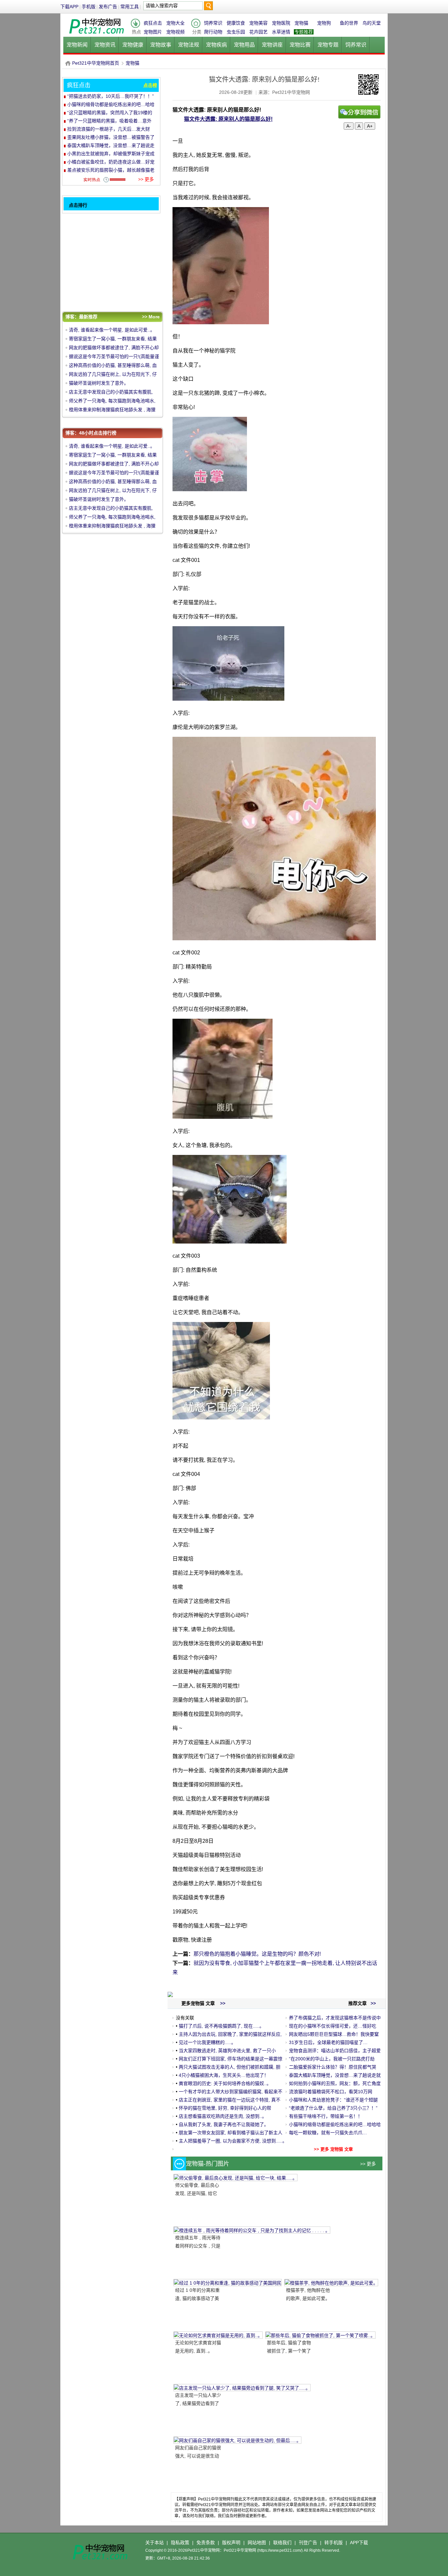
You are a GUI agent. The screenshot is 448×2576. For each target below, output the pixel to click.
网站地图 (257, 2543)
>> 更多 (368, 2164)
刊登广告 (308, 2543)
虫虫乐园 (236, 32)
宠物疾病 (216, 45)
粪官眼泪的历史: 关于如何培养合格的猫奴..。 (225, 2083)
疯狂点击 (153, 23)
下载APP (69, 7)
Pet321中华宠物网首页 (96, 63)
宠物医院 (281, 23)
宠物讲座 (272, 45)
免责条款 (206, 2543)
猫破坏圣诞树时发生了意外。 (99, 383)
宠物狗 (324, 23)
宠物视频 (175, 32)
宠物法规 (189, 45)
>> (373, 2003)
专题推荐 (304, 32)
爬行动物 (213, 32)
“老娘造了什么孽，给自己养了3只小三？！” (333, 2108)
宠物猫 (301, 23)
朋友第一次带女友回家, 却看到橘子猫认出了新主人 (231, 2133)
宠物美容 (258, 23)
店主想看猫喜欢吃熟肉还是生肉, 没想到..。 (223, 2116)
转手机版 (334, 2543)
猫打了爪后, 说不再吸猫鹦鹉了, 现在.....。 (221, 2026)
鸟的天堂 (372, 23)
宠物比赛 (300, 45)
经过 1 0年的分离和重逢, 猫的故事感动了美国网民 (197, 2298)
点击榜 (150, 85)
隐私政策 (180, 2543)
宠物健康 (133, 45)
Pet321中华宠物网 (68, 63)
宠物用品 (244, 45)
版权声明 (231, 2543)
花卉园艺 (258, 32)
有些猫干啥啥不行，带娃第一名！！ (326, 2116)
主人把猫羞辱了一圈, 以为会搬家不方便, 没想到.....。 (233, 2141)
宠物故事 (161, 45)
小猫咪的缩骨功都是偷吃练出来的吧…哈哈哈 (335, 2124)
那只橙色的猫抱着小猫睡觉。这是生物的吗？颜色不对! (257, 1954)
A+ (370, 126)
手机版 (89, 7)
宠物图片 (153, 32)
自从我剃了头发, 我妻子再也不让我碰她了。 (224, 2124)
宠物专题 (328, 45)
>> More (151, 317)
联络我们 (282, 2543)
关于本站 (154, 2543)
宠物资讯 (105, 45)
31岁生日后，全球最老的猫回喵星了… (328, 2042)
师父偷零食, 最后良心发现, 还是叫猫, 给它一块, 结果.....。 (197, 2193)
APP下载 (359, 2543)
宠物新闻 (77, 45)
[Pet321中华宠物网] (96, 34)
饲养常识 (213, 23)
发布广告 (108, 7)
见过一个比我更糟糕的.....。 (207, 2042)
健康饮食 (236, 23)
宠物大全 (175, 23)
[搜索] (208, 7)
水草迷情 (281, 32)
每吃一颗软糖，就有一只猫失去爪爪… (328, 2133)
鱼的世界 (349, 23)
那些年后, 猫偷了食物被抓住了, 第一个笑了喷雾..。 (289, 2351)
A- (349, 126)
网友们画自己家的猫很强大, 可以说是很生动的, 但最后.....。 (198, 2456)
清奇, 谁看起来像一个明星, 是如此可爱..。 (112, 330)
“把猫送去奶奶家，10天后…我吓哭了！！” (111, 96)
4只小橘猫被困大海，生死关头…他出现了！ (224, 2075)
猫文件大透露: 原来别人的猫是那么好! (228, 119)
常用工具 (130, 7)
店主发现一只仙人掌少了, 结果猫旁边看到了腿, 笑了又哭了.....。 (198, 2403)
